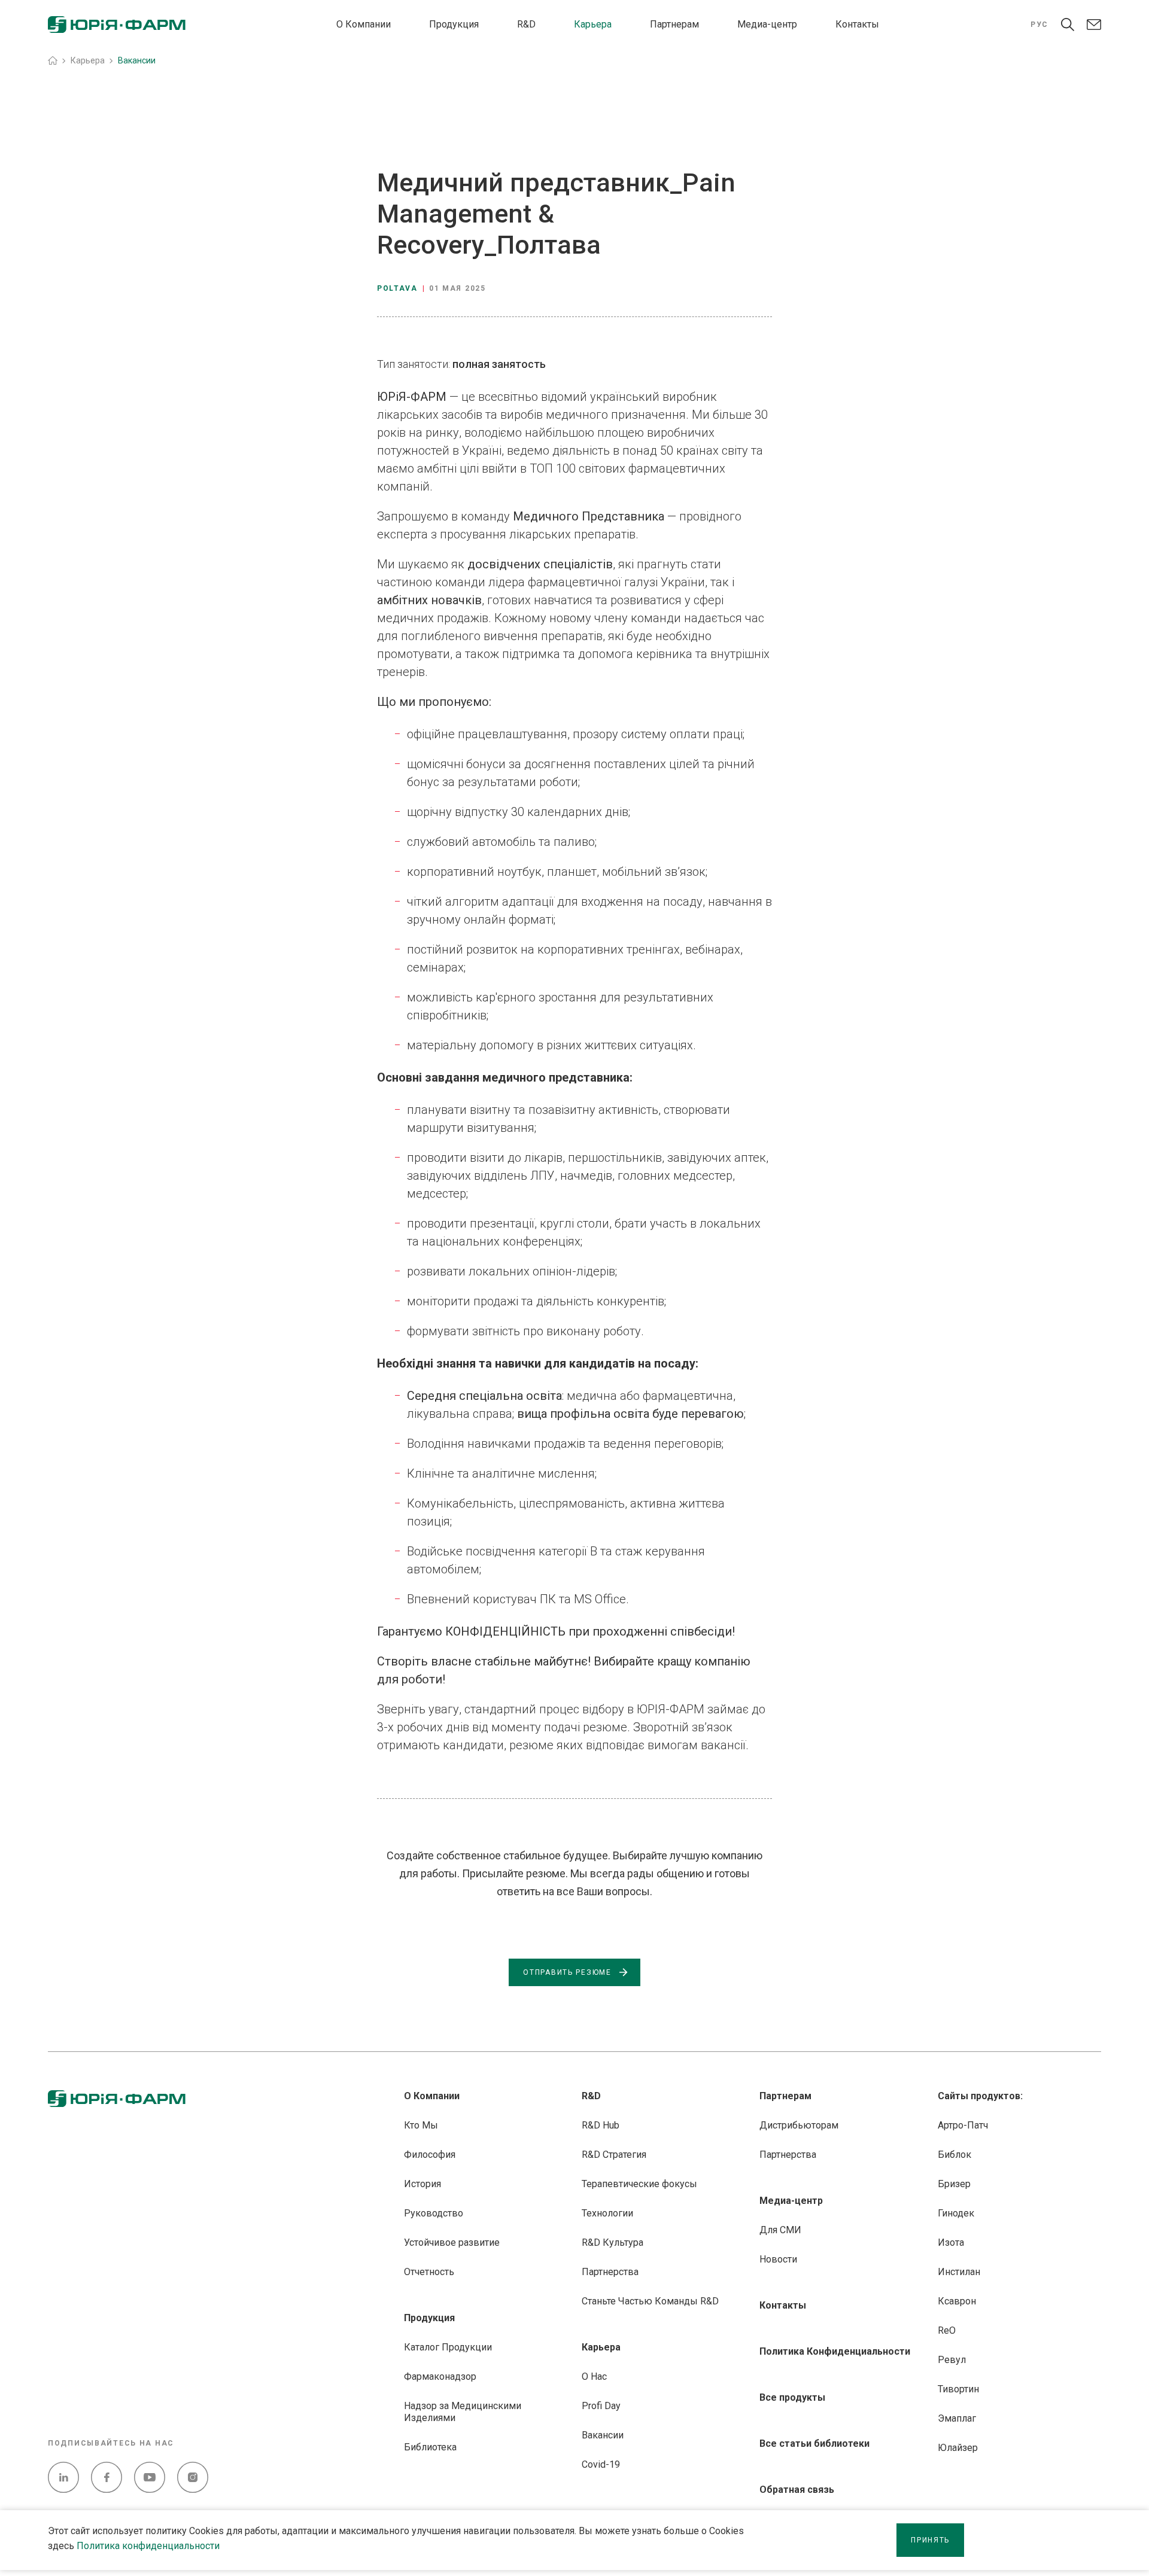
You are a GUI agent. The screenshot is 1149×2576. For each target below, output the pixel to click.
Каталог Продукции (448, 2347)
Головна (53, 60)
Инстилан (959, 2272)
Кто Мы (421, 2125)
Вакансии (603, 2435)
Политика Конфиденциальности (835, 2351)
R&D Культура (613, 2242)
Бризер (954, 2184)
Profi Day (601, 2406)
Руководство (434, 2213)
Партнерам (674, 24)
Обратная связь (797, 2490)
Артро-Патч (963, 2125)
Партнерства (610, 2272)
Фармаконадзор (440, 2376)
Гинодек (956, 2213)
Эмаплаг (957, 2418)
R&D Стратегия (614, 2155)
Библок (955, 2155)
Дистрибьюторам (799, 2125)
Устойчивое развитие (452, 2242)
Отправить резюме (567, 1972)
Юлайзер (958, 2448)
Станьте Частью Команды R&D (650, 2301)
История (422, 2184)
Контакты (857, 24)
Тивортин (958, 2389)
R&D (526, 24)
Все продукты (792, 2397)
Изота (951, 2242)
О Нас (594, 2376)
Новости (778, 2259)
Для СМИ (780, 2230)
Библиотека (430, 2447)
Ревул (952, 2360)
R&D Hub (601, 2125)
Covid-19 (601, 2464)
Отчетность (429, 2272)
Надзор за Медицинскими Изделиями (463, 2412)
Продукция (454, 24)
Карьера (593, 24)
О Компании (364, 24)
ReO (947, 2330)
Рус (1039, 25)
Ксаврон (957, 2301)
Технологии (607, 2213)
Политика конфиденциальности (148, 2546)
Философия (430, 2155)
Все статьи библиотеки (814, 2443)
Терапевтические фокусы (639, 2184)
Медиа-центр (767, 24)
